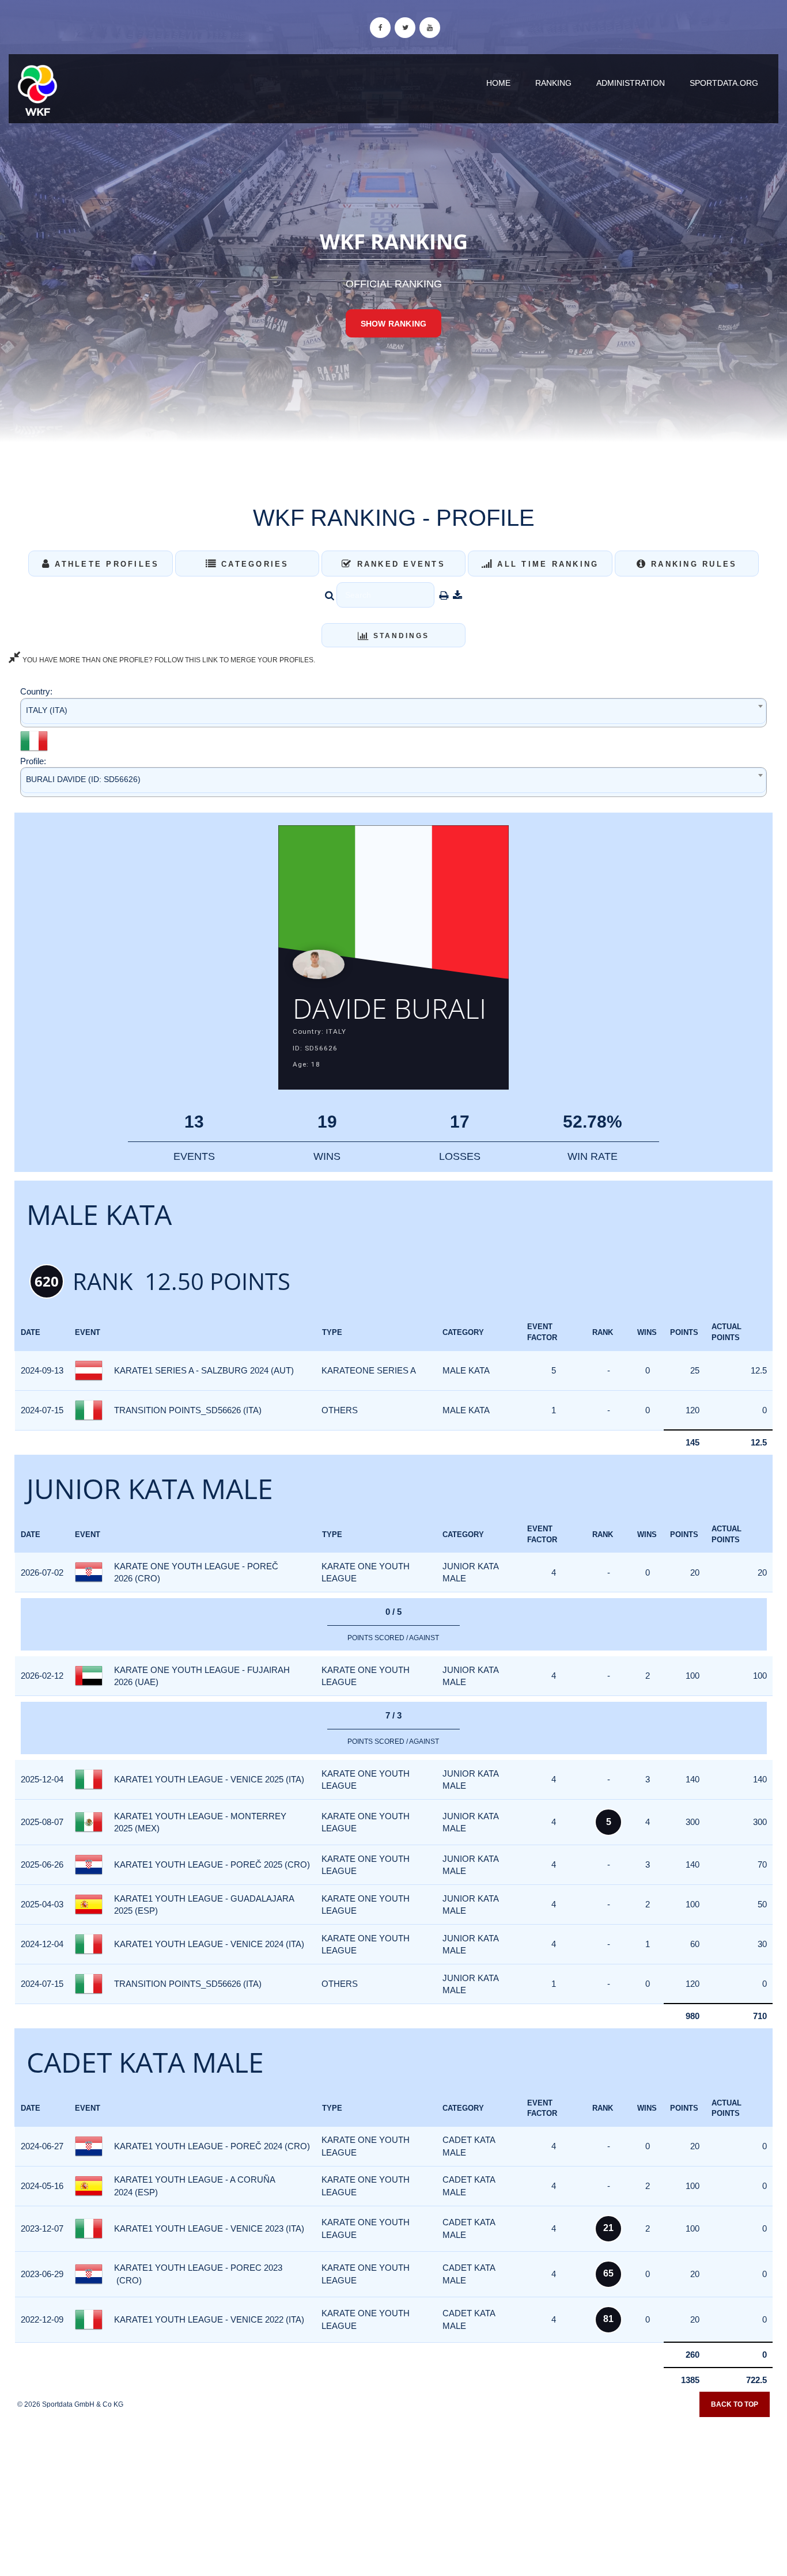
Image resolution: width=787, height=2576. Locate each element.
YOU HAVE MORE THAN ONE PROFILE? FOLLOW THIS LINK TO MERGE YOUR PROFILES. (168, 660)
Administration (631, 83)
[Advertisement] (393, 2492)
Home (498, 83)
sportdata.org (724, 83)
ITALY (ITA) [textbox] (47, 710)
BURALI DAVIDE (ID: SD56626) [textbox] (83, 779)
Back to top (735, 2404)
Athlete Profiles (105, 564)
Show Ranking (393, 324)
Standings (400, 636)
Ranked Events (399, 564)
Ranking (553, 83)
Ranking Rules (692, 564)
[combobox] (393, 713)
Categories (253, 564)
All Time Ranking (546, 564)
